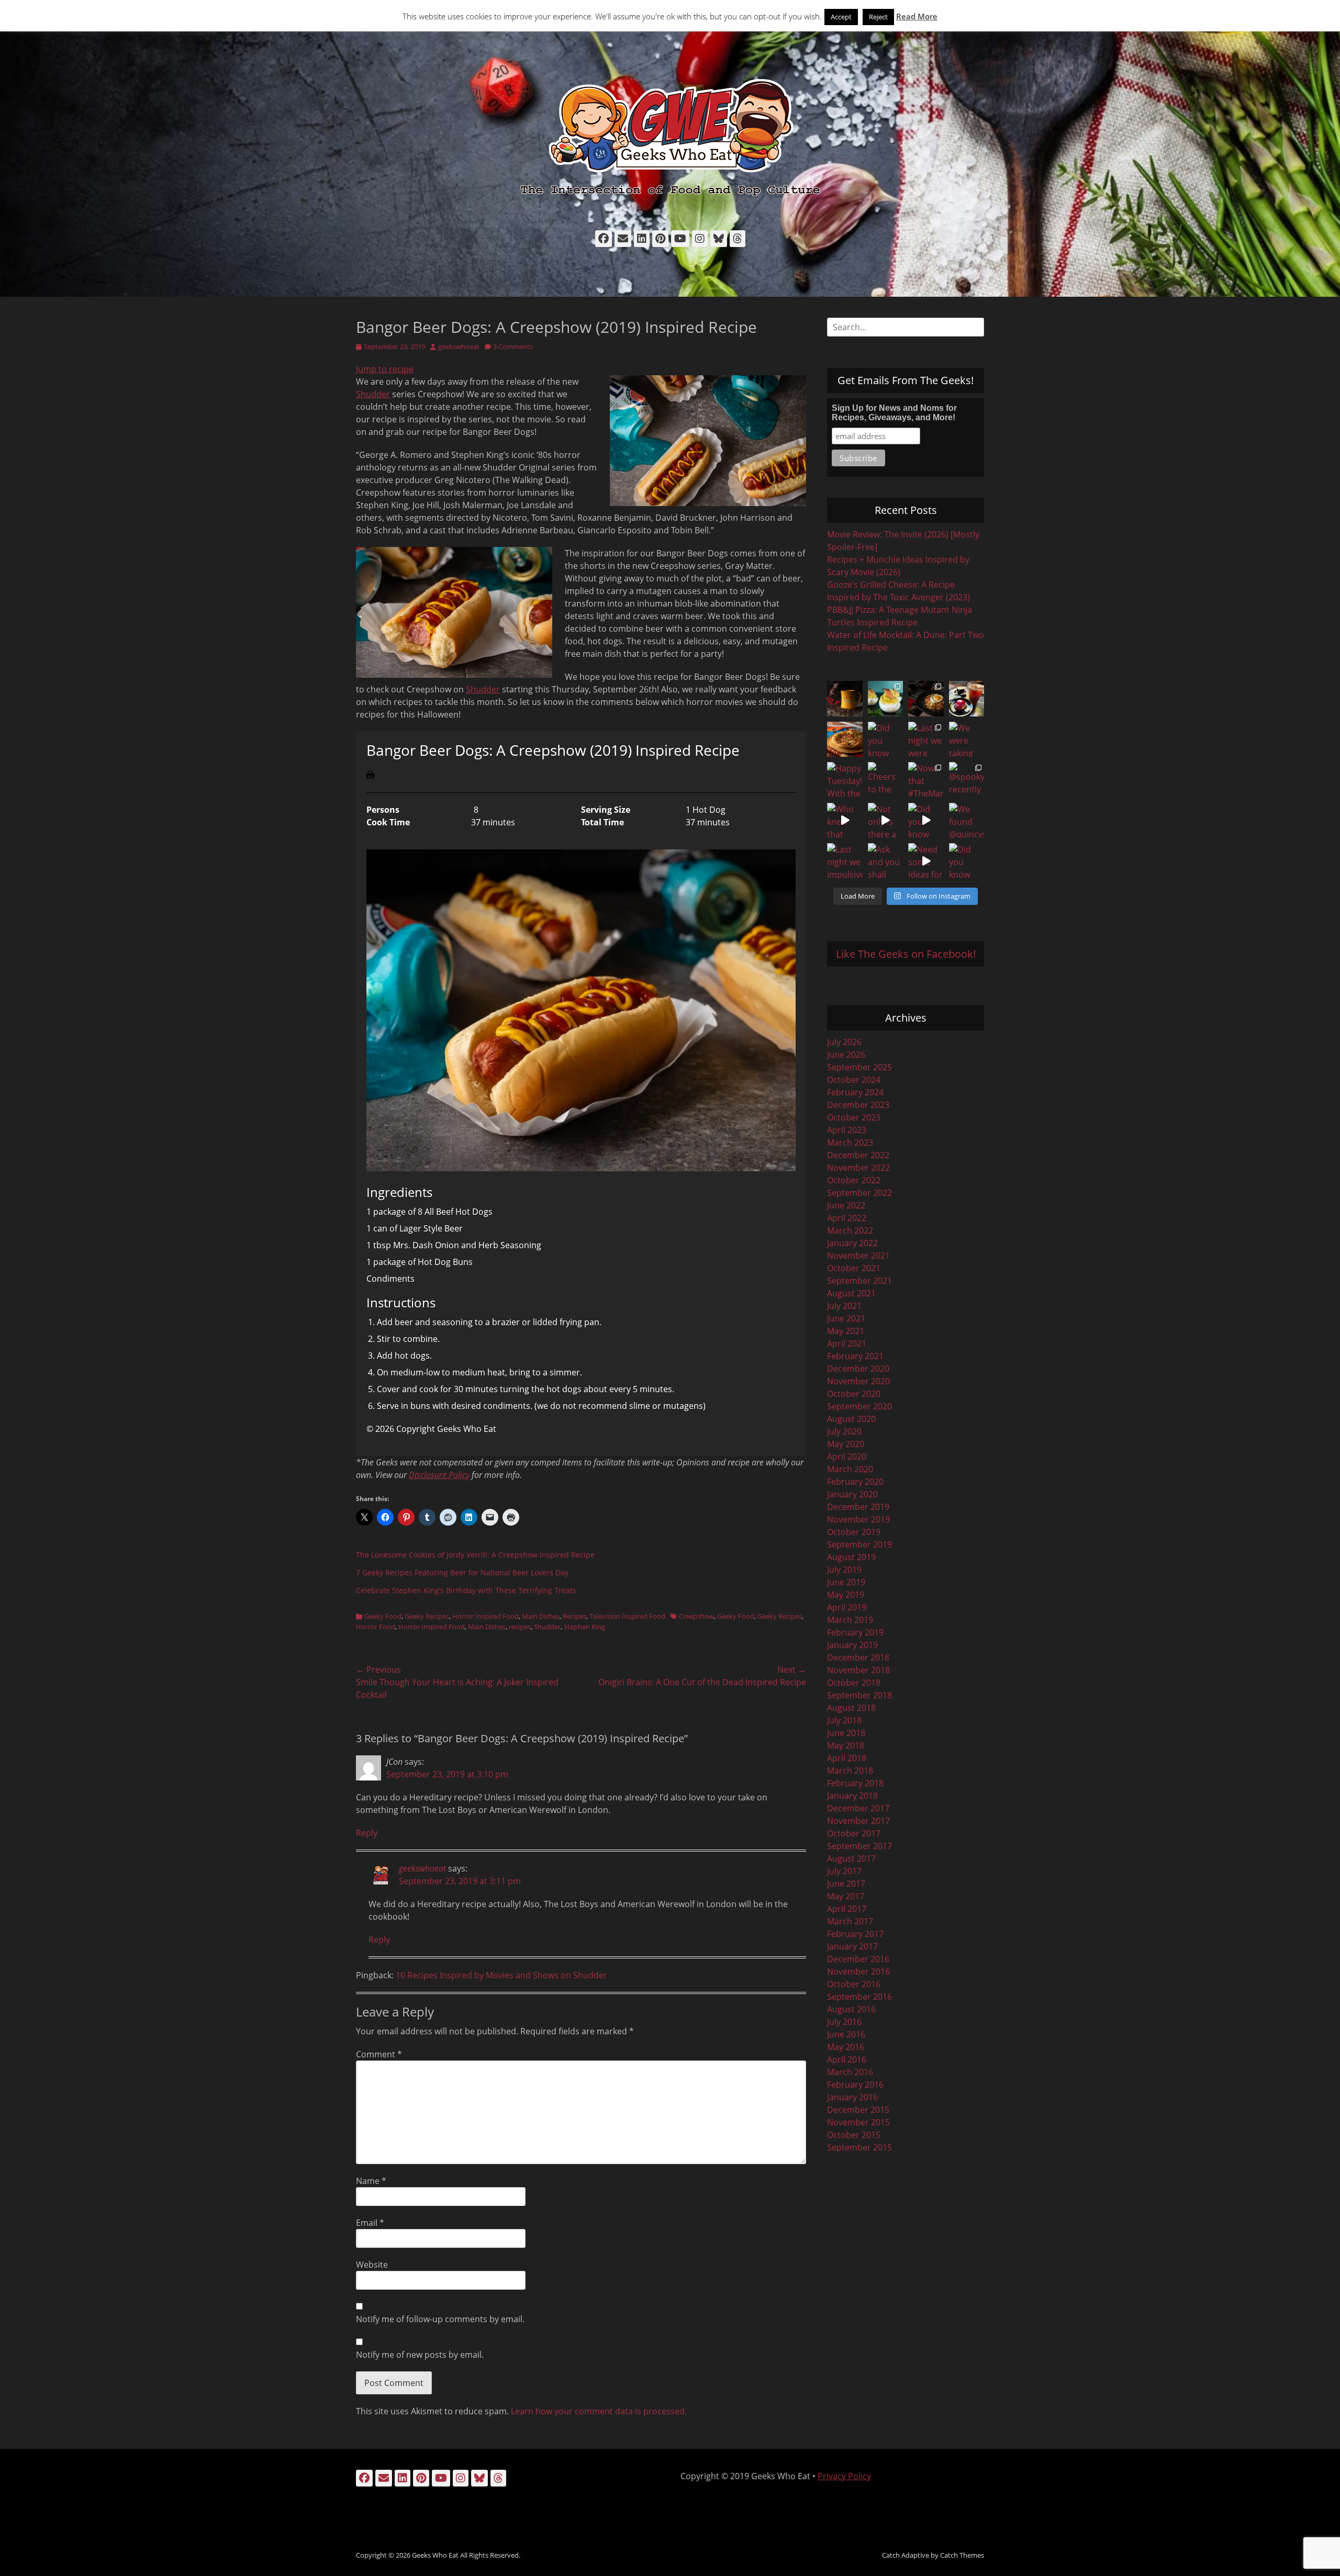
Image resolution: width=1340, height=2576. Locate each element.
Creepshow (696, 1616)
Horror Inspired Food (485, 1616)
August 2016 (851, 2009)
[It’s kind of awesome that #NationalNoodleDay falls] (926, 699)
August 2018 (851, 1708)
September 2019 (859, 1544)
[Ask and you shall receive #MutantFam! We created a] (886, 861)
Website (372, 2265)
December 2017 (858, 1808)
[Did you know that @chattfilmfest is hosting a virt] (967, 861)
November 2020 (858, 1381)
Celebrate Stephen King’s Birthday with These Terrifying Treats (466, 1590)
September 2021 (859, 1281)
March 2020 (850, 1469)
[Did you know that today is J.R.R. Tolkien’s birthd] (886, 740)
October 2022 (854, 1180)
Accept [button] (841, 17)
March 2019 (850, 1620)
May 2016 (846, 2047)
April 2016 (847, 2059)
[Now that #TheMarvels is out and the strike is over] (926, 780)
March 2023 (850, 1143)
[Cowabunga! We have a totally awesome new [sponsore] (845, 740)
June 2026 (846, 1055)
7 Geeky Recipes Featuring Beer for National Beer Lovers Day (462, 1572)
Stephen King (584, 1627)
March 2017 (850, 1921)
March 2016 (850, 2072)
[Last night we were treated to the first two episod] (926, 740)
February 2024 (855, 1092)
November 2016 (858, 1972)
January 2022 (852, 1243)
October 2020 (854, 1394)
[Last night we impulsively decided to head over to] (845, 861)
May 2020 (846, 1444)
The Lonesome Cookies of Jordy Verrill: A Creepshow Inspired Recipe (475, 1555)
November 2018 (858, 1670)
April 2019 (847, 1607)
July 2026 (844, 1042)
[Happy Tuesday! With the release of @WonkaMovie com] (845, 780)
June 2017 (846, 1884)
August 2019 (851, 1557)
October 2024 (854, 1080)
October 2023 (854, 1117)
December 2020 (858, 1369)
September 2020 (859, 1406)
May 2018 (846, 1745)
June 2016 (846, 2034)
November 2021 (858, 1256)
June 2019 (846, 1582)
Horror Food (376, 1627)
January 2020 (852, 1494)
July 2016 (844, 2022)
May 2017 (846, 1896)
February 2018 (855, 1783)
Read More (917, 16)
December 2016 (858, 1959)
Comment (379, 2054)
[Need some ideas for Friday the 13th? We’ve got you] (926, 861)
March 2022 (850, 1230)
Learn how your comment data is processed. (599, 2411)
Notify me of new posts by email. (420, 2355)
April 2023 (847, 1130)
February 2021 (855, 1356)
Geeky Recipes (427, 1616)
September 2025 (859, 1067)
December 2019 (858, 1507)
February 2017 (855, 1934)
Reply (367, 1833)
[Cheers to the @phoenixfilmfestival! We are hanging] (886, 780)
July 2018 (844, 1720)
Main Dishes (541, 1616)
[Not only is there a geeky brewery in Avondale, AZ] (886, 821)
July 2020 (844, 1431)
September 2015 (859, 2147)
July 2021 (844, 1306)
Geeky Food (383, 1616)
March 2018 (850, 1771)
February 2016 (855, 2085)
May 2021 (846, 1331)
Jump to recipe (385, 369)
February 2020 (855, 1482)
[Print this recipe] (370, 776)
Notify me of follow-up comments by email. (440, 2319)
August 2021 (851, 1293)
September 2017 (859, 1846)
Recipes (574, 1616)
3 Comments (513, 346)
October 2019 (854, 1532)
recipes (520, 1627)
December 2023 (858, 1105)
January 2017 (852, 1946)
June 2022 (846, 1205)
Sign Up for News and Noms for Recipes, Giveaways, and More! (894, 413)
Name (371, 2181)
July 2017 (844, 1871)
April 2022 (847, 1218)
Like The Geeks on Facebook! (906, 954)
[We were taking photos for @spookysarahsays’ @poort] (967, 740)
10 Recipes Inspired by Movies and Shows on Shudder (501, 1975)
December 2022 (858, 1155)
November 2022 (858, 1168)
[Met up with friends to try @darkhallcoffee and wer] (967, 699)
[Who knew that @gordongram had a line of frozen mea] (845, 821)
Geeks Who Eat (435, 2555)
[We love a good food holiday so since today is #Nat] (886, 699)
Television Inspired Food (627, 1616)
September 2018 (859, 1695)
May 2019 (846, 1595)
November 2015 (858, 2122)
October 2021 (854, 1268)
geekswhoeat (459, 346)
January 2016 (852, 2097)
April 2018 (847, 1758)
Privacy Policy (844, 2476)
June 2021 (846, 1318)
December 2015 (858, 2110)
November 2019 (858, 1519)
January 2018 (852, 1796)
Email (370, 2223)
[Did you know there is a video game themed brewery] (926, 821)
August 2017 (851, 1858)
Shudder (373, 394)
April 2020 (847, 1457)
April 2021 (847, 1343)
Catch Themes (962, 2555)
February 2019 (855, 1632)
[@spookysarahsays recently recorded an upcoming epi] (967, 780)
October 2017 (854, 1833)
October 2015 (854, 2135)
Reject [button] (878, 17)
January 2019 (852, 1645)
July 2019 (844, 1570)
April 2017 (847, 1909)
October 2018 (854, 1683)
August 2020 (851, 1419)
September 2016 (859, 1997)
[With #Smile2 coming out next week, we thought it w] (845, 699)
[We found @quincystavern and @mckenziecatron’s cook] (967, 821)
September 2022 (859, 1193)
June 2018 (846, 1733)
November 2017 (858, 1821)
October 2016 (854, 1984)
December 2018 (858, 1657)
